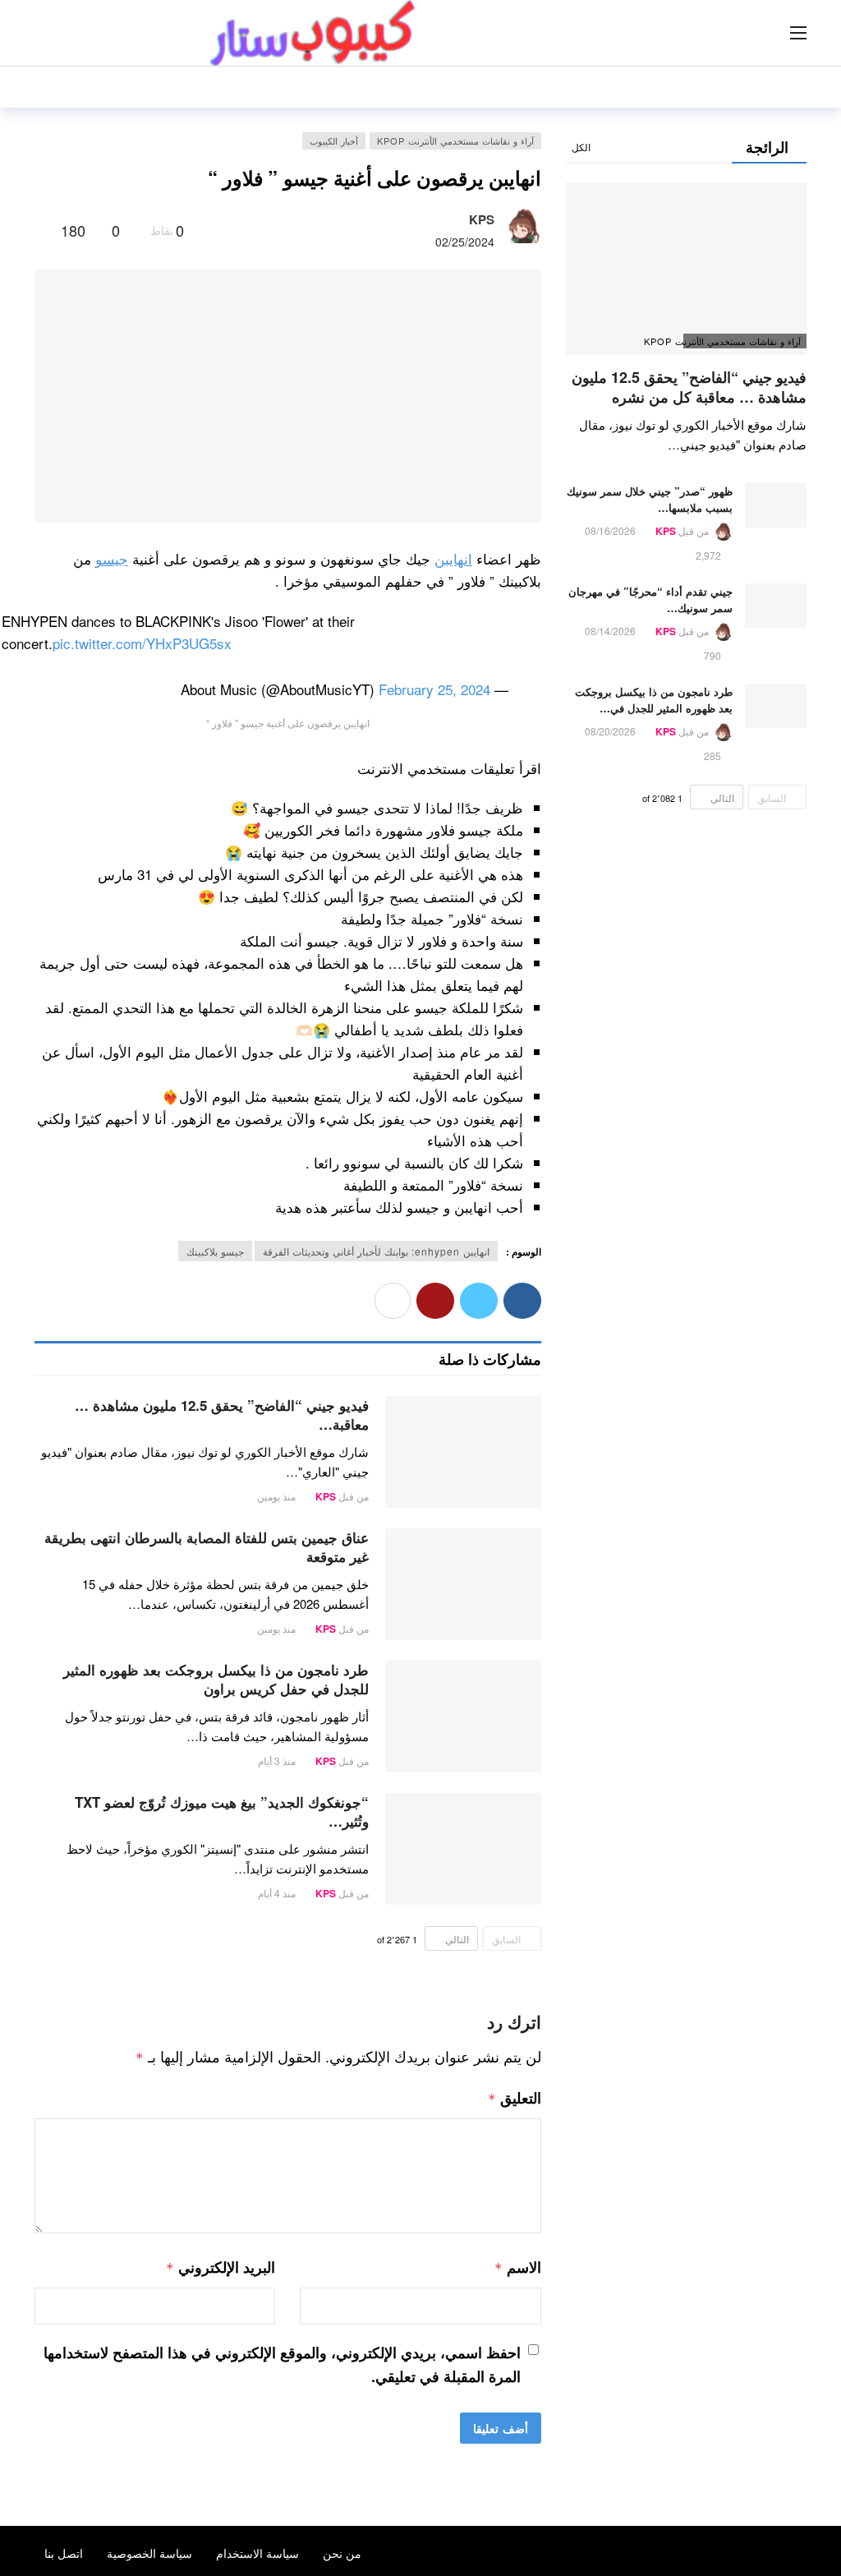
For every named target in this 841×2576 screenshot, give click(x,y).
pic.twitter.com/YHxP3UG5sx (142, 643)
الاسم (517, 2267)
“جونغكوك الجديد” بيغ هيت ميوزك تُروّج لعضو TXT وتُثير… (222, 1811)
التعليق (515, 2098)
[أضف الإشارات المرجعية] (41, 230)
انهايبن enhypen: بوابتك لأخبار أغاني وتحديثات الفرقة (376, 1251)
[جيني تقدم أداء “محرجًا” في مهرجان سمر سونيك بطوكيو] (776, 606)
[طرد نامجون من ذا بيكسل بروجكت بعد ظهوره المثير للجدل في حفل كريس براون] (463, 1717)
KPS (482, 219)
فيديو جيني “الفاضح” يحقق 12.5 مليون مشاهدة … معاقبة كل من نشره (689, 387)
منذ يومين (276, 1496)
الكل (581, 147)
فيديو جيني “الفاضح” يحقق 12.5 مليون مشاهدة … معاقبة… (222, 1415)
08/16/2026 (610, 530)
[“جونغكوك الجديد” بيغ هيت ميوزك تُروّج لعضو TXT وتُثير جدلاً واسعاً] (463, 1849)
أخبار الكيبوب (334, 141)
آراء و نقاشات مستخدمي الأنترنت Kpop (455, 141)
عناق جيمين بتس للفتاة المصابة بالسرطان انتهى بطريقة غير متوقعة (207, 1547)
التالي (457, 1939)
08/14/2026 (610, 631)
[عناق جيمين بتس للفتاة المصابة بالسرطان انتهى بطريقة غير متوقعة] (463, 1584)
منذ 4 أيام (277, 1893)
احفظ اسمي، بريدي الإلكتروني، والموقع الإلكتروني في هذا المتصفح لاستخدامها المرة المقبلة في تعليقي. (282, 2364)
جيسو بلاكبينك (215, 1251)
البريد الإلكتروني (221, 2267)
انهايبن (453, 558)
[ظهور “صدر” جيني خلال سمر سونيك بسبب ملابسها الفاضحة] (776, 505)
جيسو (112, 558)
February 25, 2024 (434, 689)
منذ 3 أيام (277, 1760)
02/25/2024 (465, 242)
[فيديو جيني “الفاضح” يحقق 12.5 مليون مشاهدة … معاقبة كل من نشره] (463, 1452)
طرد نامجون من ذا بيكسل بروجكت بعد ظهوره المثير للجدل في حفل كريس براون (216, 1679)
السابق (506, 1939)
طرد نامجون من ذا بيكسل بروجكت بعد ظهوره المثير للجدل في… (654, 700)
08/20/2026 (610, 731)
